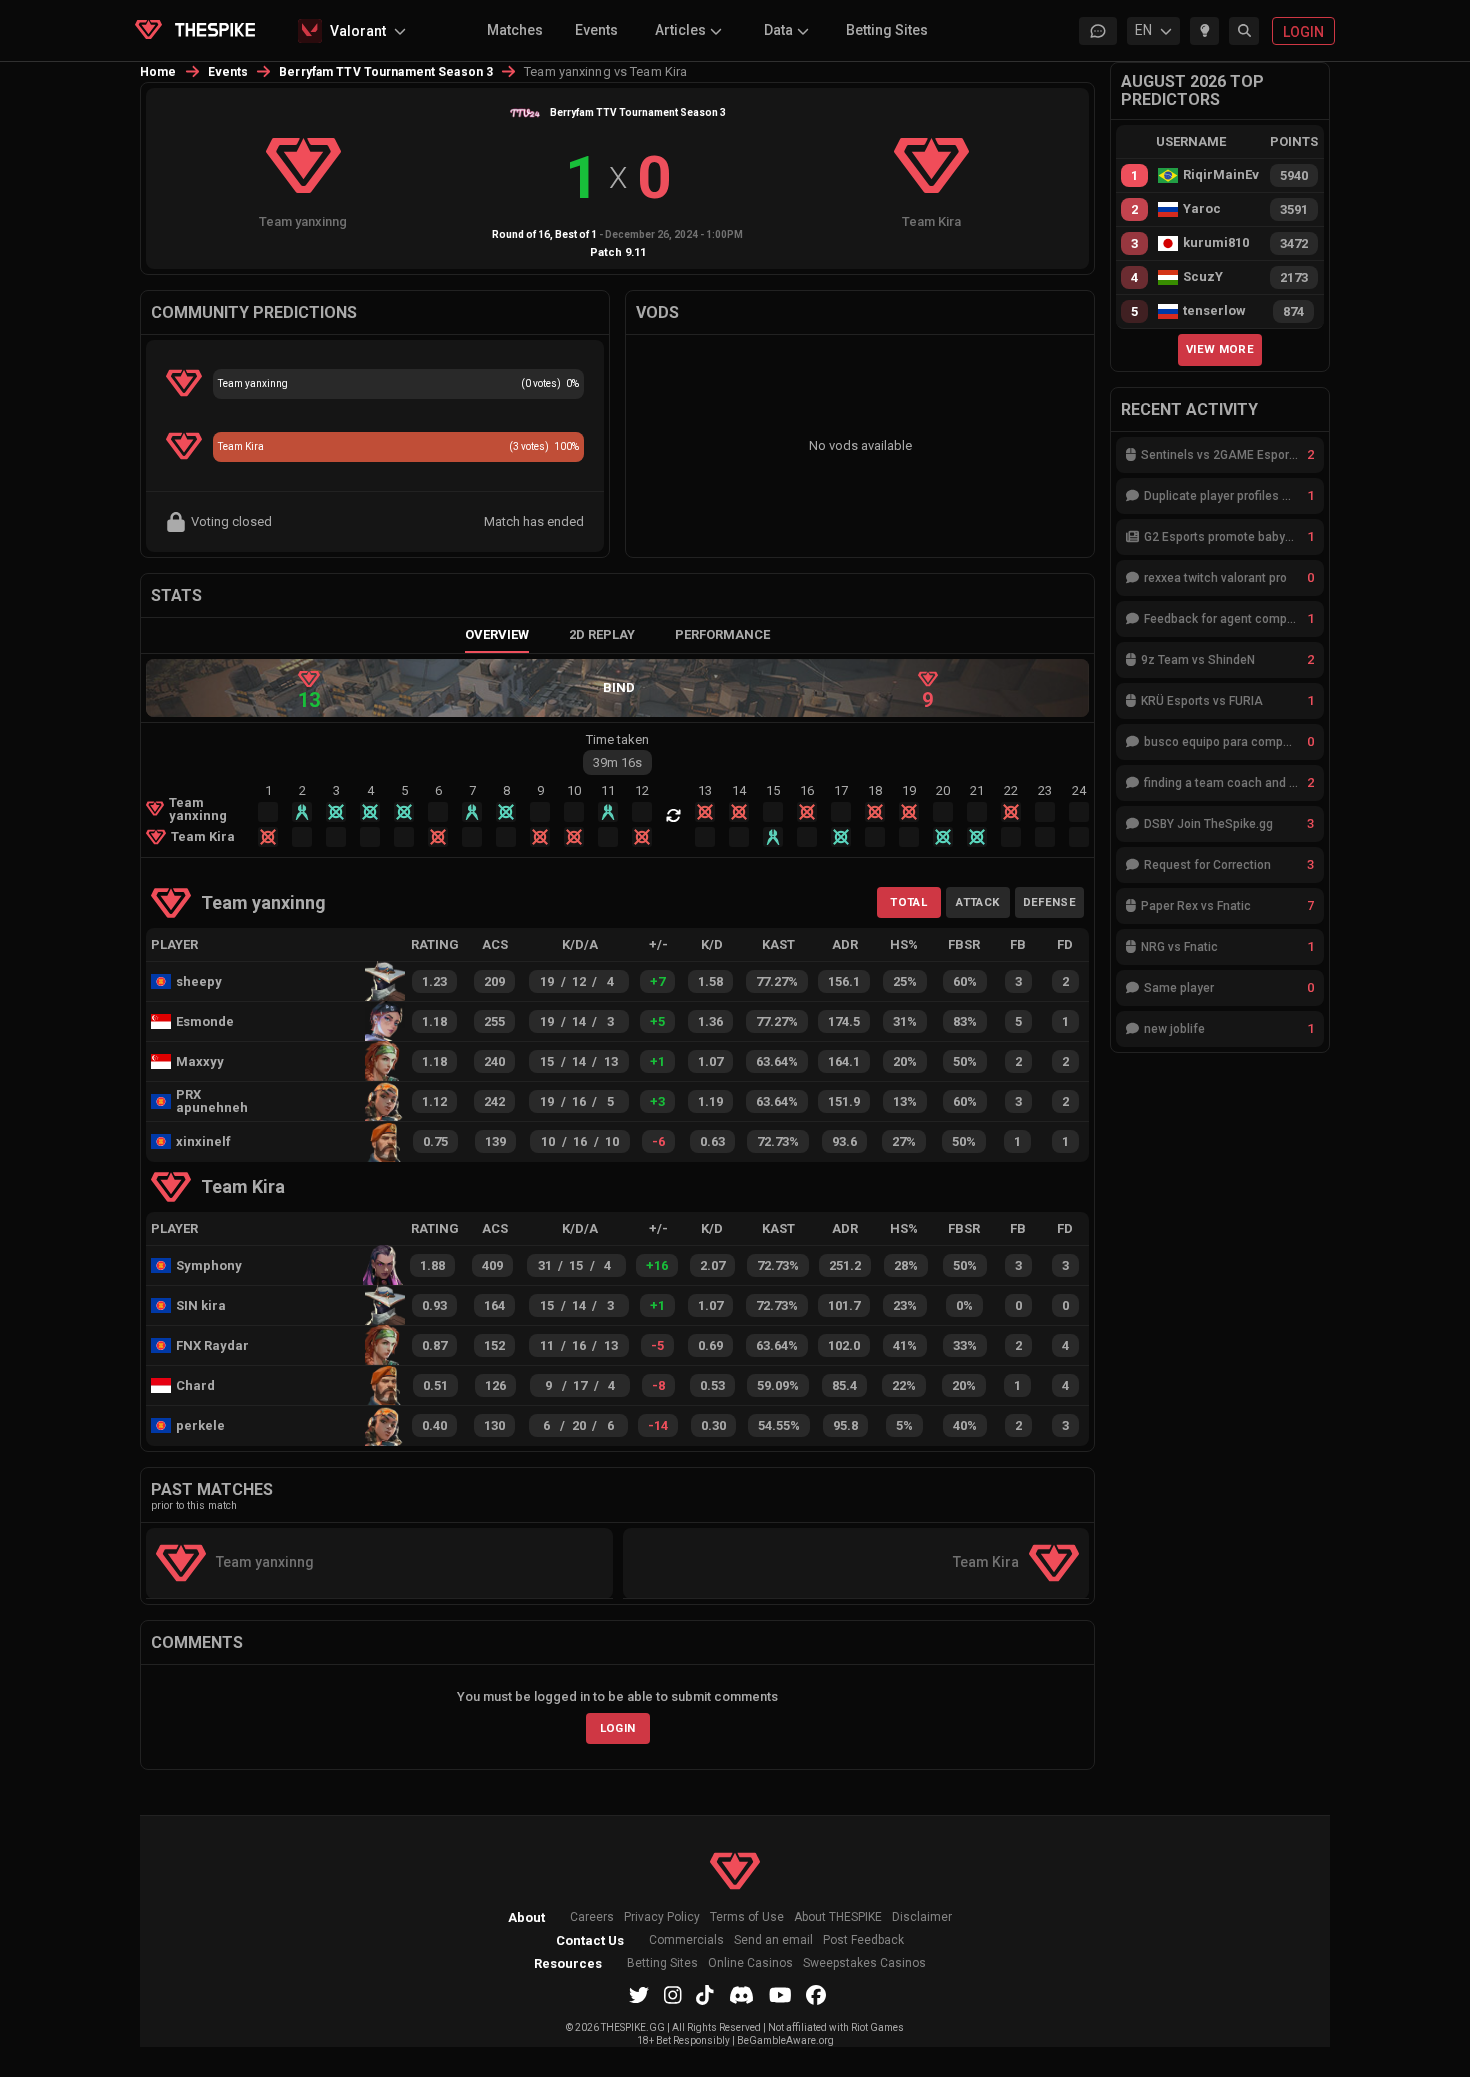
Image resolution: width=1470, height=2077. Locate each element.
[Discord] (741, 1995)
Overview (497, 634)
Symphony (209, 1265)
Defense (1049, 902)
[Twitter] (639, 1995)
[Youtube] (780, 1995)
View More (1220, 349)
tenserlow (1214, 311)
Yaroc (1202, 209)
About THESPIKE (838, 1917)
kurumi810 (1216, 243)
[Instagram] (673, 1995)
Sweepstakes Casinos (864, 1963)
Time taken (617, 739)
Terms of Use (747, 1917)
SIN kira (201, 1305)
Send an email (773, 1940)
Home (158, 72)
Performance (722, 634)
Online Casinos (750, 1963)
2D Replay (602, 634)
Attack (977, 902)
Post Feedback (863, 1940)
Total (908, 902)
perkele (200, 1425)
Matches (515, 30)
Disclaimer (922, 1917)
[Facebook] (816, 1995)
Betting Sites (887, 30)
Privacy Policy (662, 1917)
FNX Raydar (212, 1345)
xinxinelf (203, 1141)
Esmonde (205, 1021)
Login (618, 1728)
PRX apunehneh (212, 1101)
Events (596, 30)
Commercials (686, 1940)
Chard (195, 1385)
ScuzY (1203, 277)
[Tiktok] (705, 1995)
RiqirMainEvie (1221, 175)
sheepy (199, 981)
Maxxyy (200, 1061)
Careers (592, 1917)
